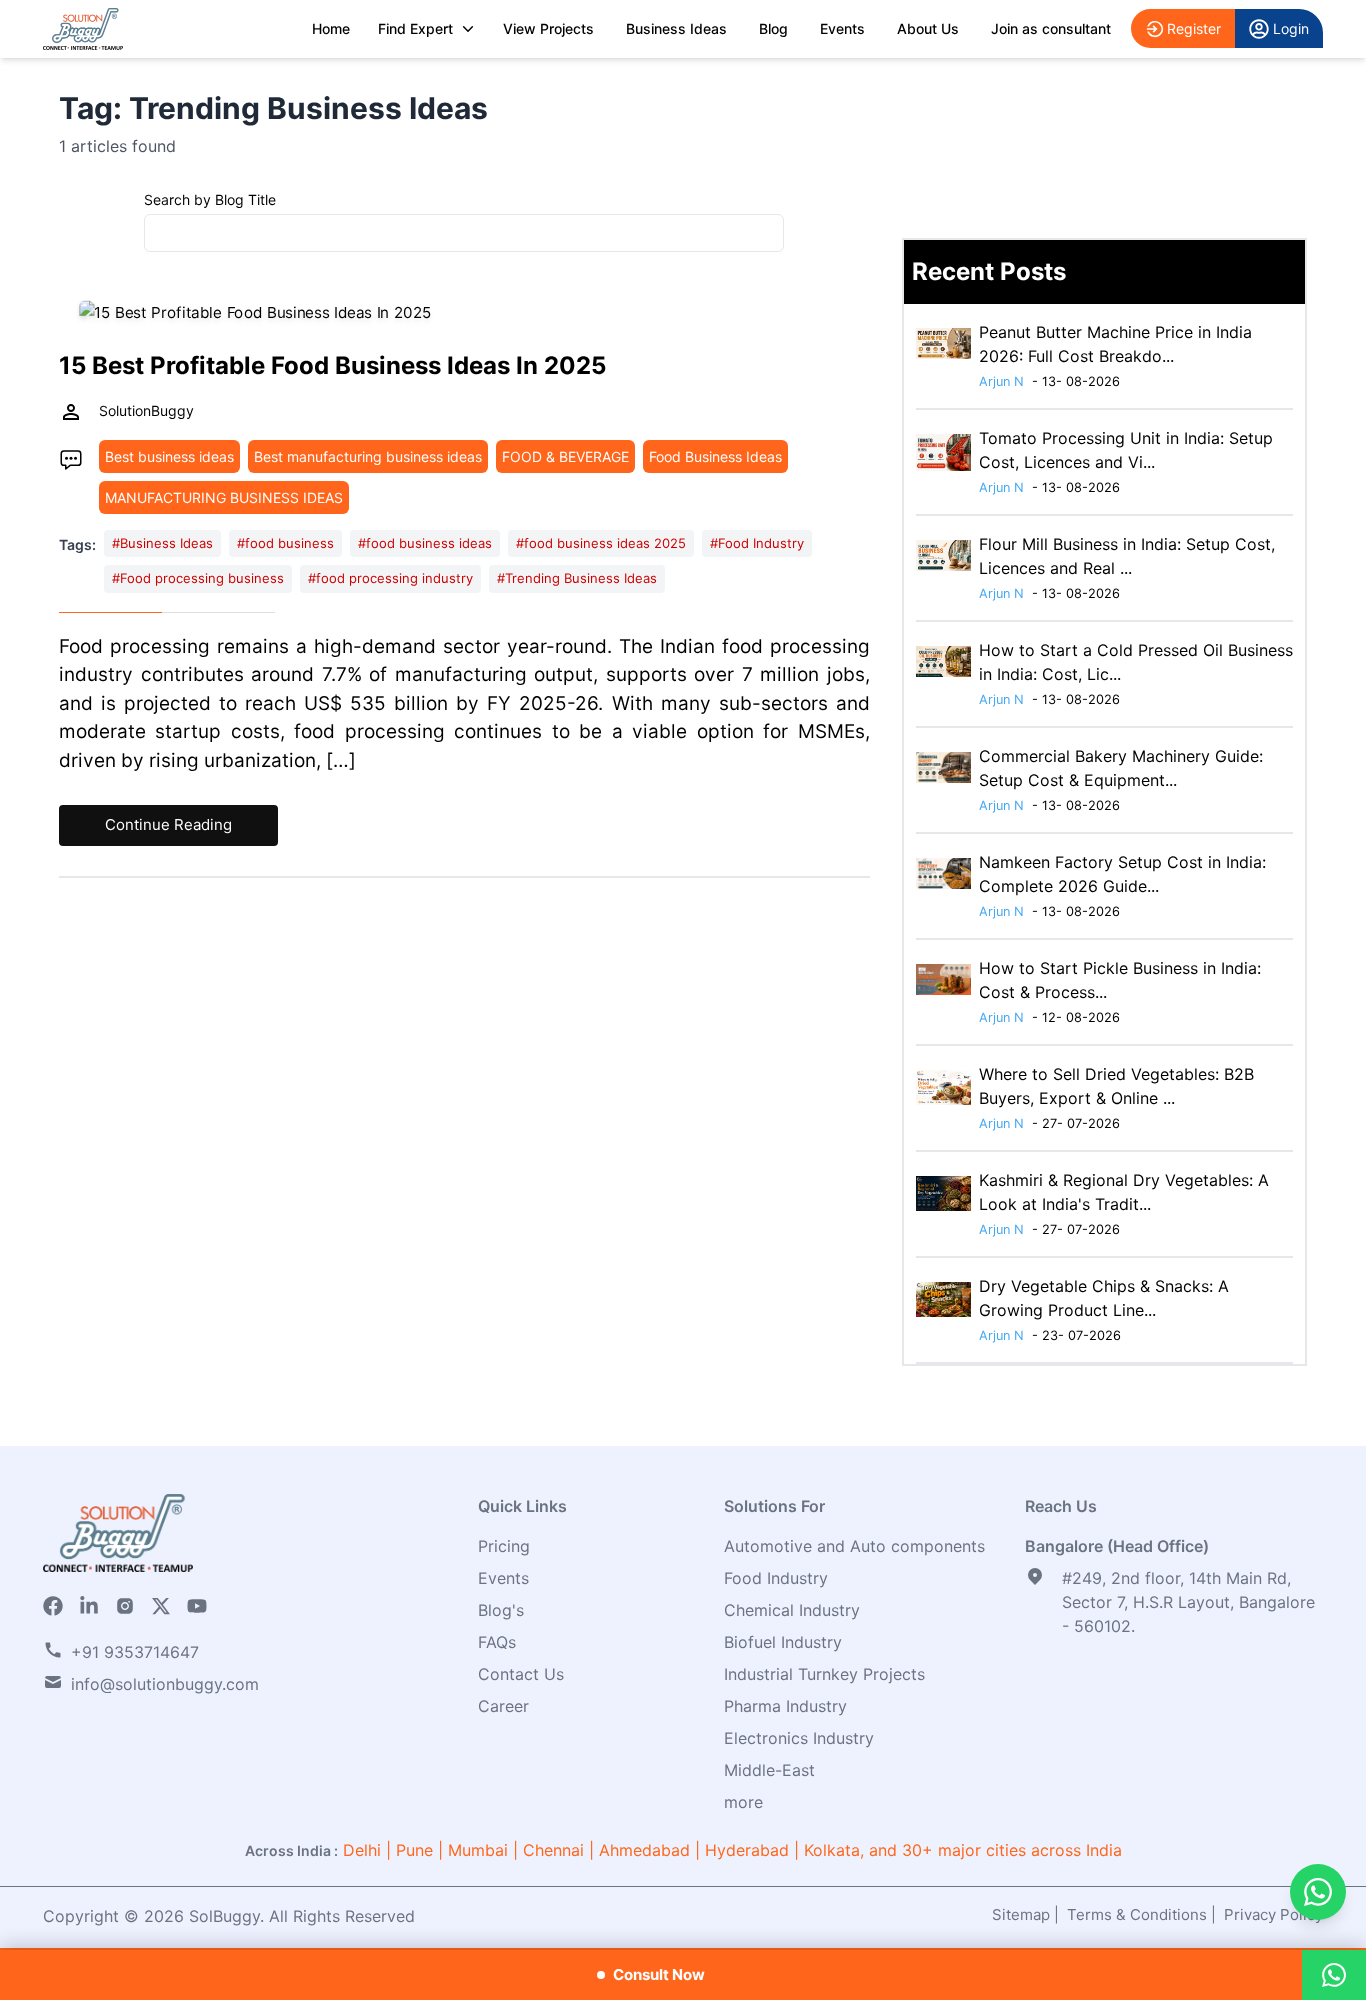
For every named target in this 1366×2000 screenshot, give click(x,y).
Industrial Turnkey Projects (824, 1674)
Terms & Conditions (1137, 1914)
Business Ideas (676, 28)
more (743, 1802)
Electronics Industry (799, 1738)
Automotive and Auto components (854, 1546)
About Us (928, 28)
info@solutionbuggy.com (165, 1684)
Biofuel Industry (783, 1642)
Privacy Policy (1273, 1914)
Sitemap (1021, 1914)
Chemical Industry (792, 1610)
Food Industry (776, 1578)
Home (331, 28)
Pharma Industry (785, 1706)
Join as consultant (1051, 28)
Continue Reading (168, 824)
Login (1291, 28)
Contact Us (521, 1674)
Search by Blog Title (210, 199)
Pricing (504, 1546)
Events (842, 28)
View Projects (548, 28)
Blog (773, 28)
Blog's (501, 1610)
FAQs (497, 1642)
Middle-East (769, 1770)
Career (503, 1706)
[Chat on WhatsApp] (1318, 1892)
